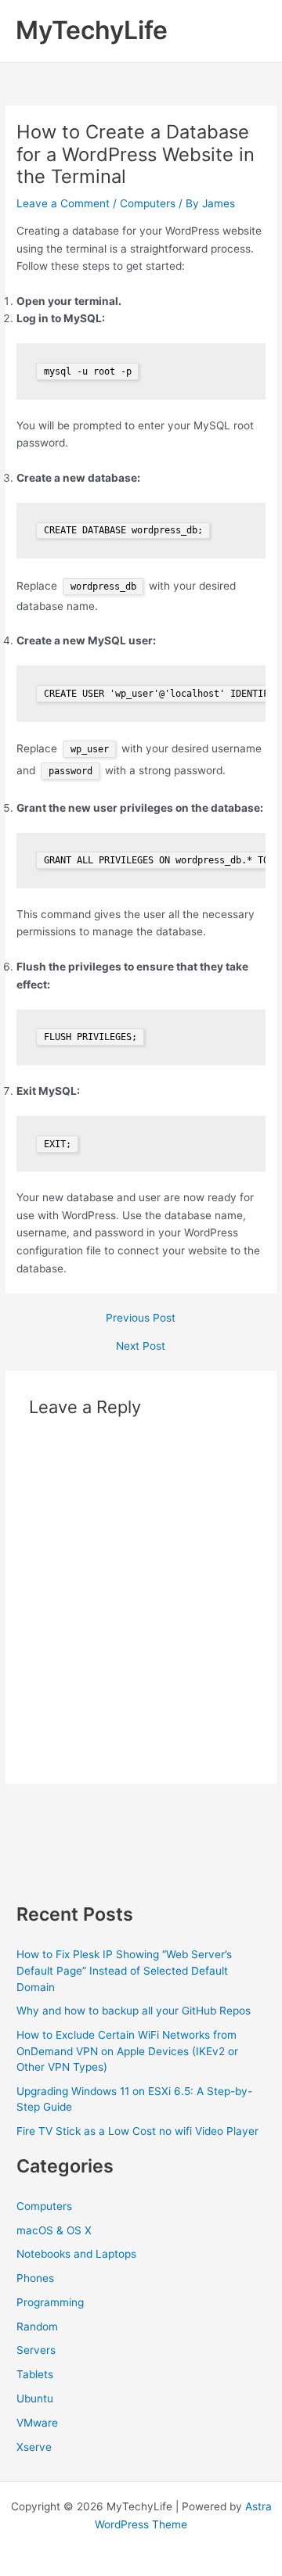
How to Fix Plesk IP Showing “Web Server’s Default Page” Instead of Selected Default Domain (124, 1970)
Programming (50, 2302)
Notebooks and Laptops (76, 2254)
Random (37, 2327)
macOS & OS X (54, 2230)
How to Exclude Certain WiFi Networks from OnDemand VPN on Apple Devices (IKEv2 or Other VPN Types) (127, 2051)
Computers (148, 203)
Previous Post (141, 1318)
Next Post (141, 1347)
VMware (37, 2423)
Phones (35, 2278)
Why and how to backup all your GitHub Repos (134, 2011)
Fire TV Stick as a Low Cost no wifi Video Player (137, 2131)
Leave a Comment (63, 203)
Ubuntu (35, 2398)
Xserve (34, 2447)
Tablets (35, 2374)
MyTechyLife (92, 30)
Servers (36, 2350)
